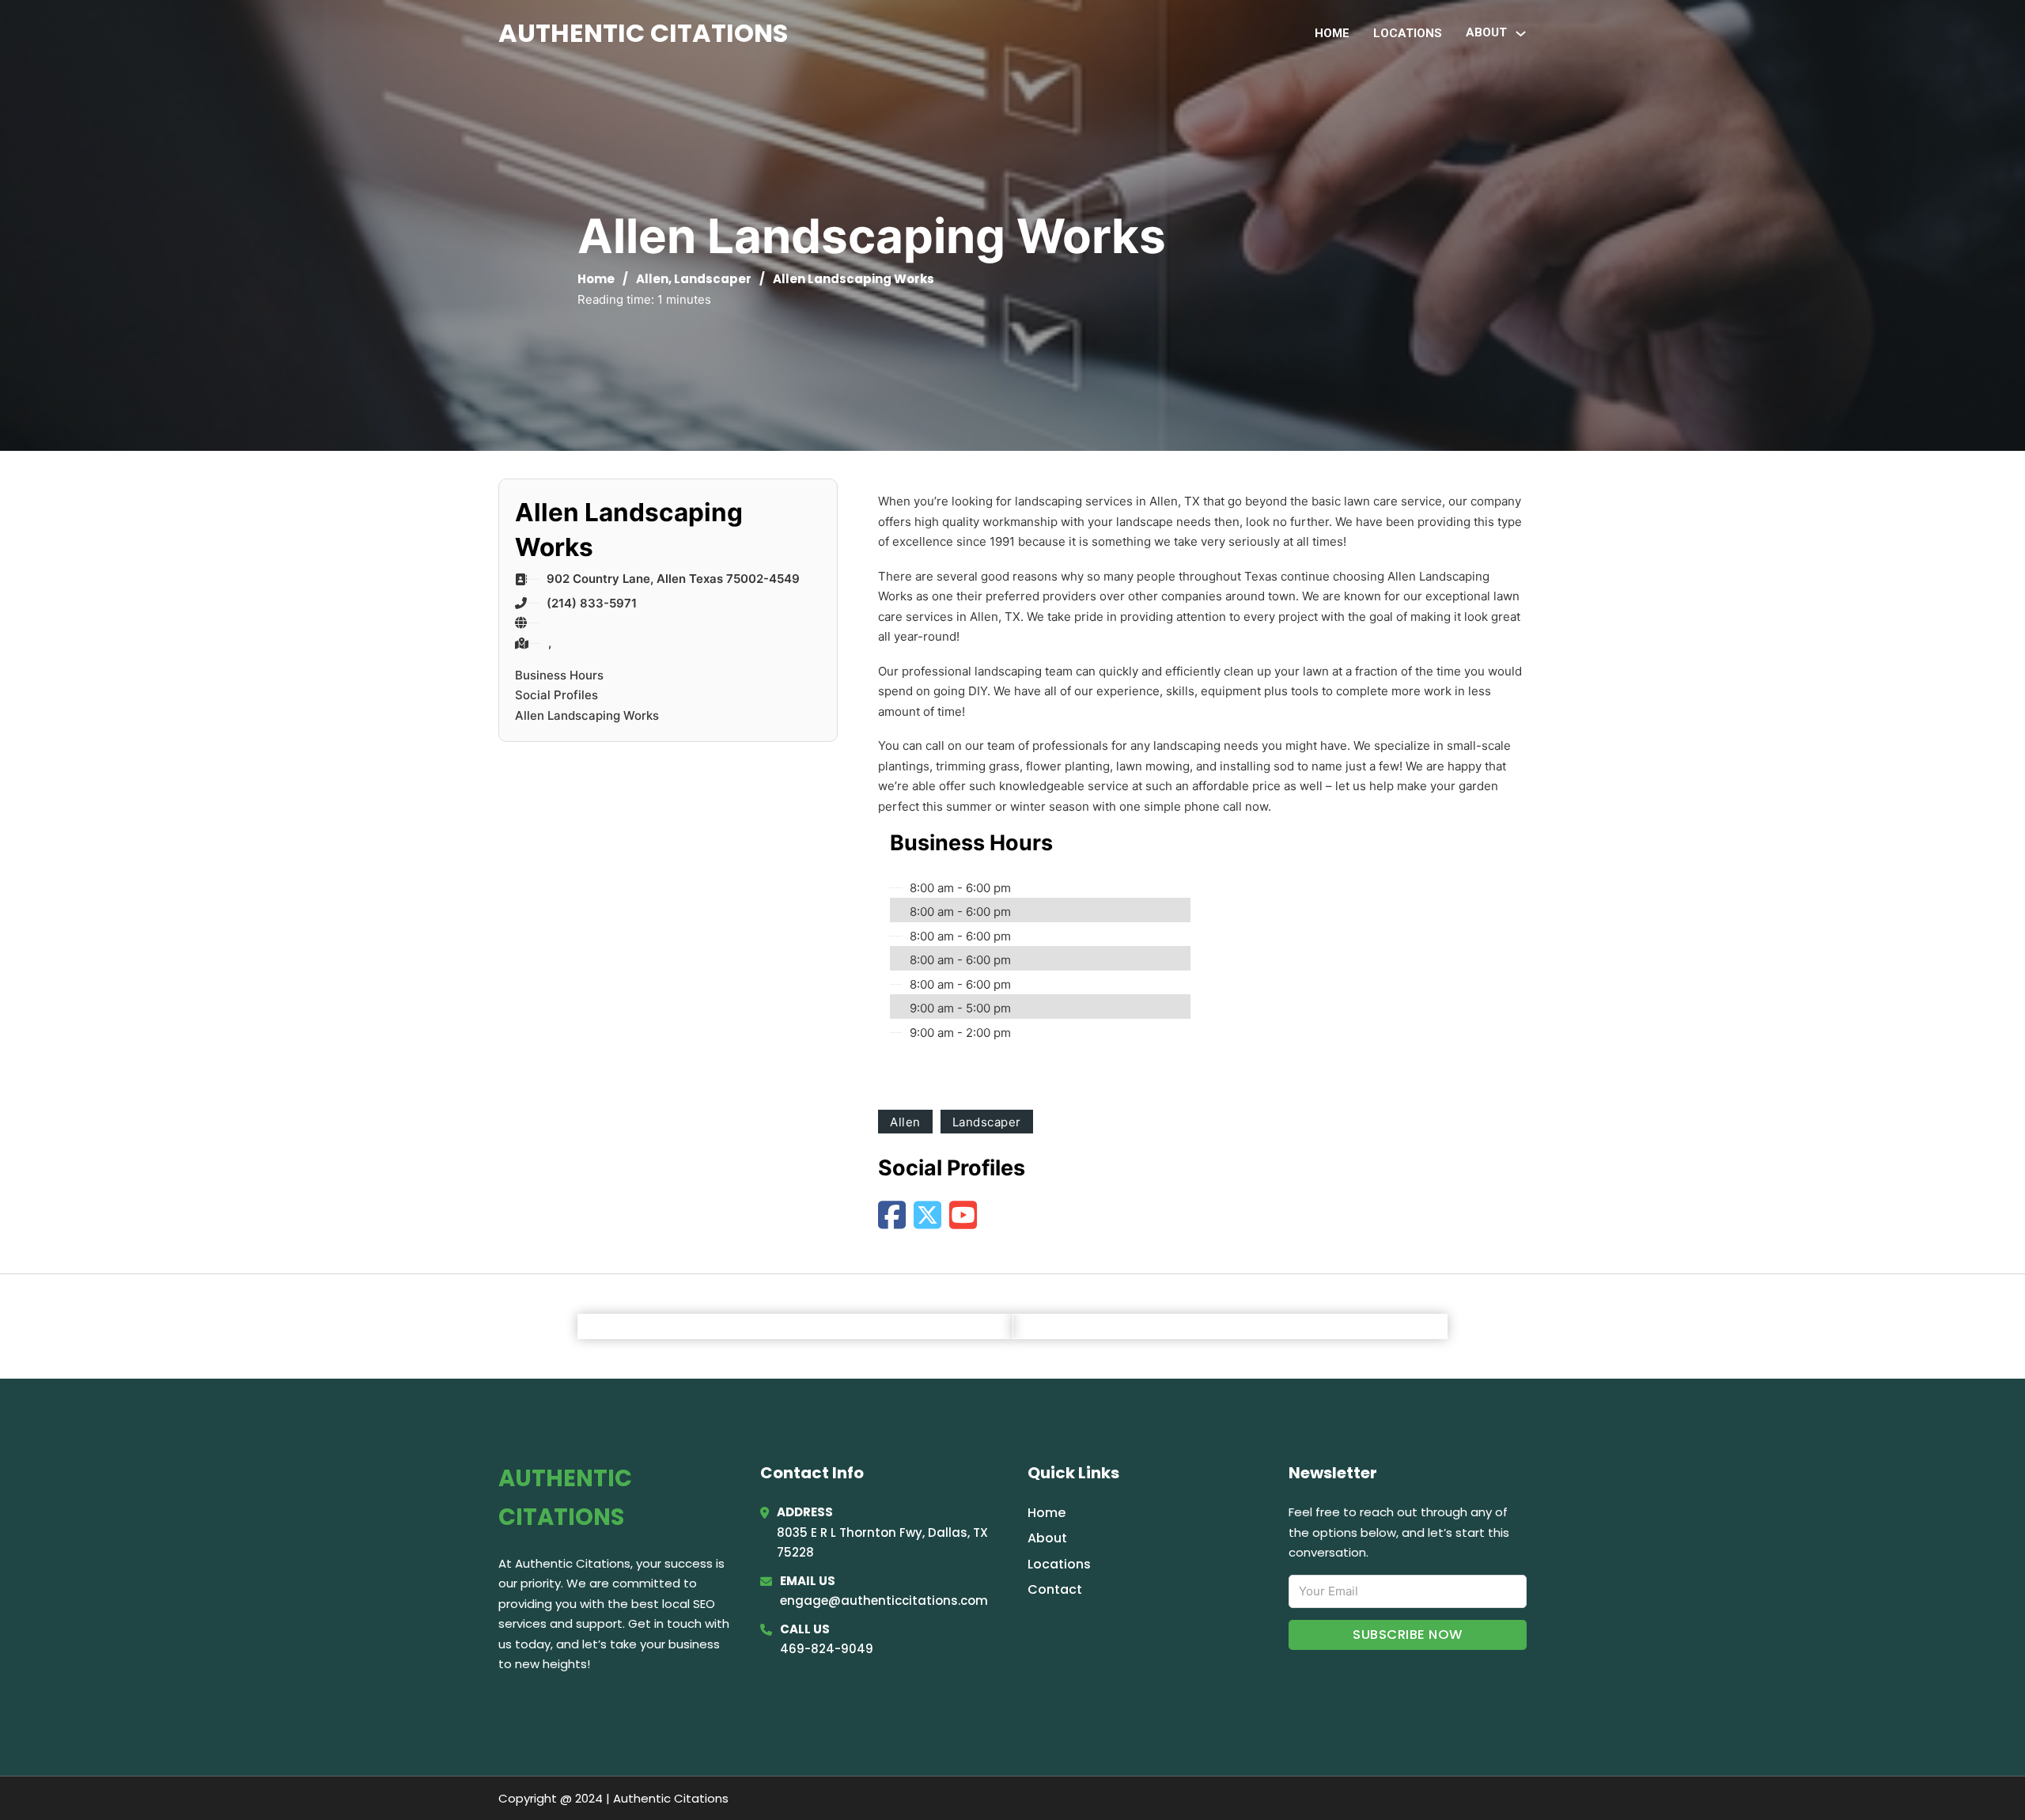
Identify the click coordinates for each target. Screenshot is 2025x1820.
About (1047, 1538)
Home (1332, 33)
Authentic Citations (643, 33)
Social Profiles (556, 695)
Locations (1408, 33)
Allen (652, 279)
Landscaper (713, 279)
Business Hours (559, 675)
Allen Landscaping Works (587, 715)
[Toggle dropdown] (1521, 34)
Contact (1055, 1589)
